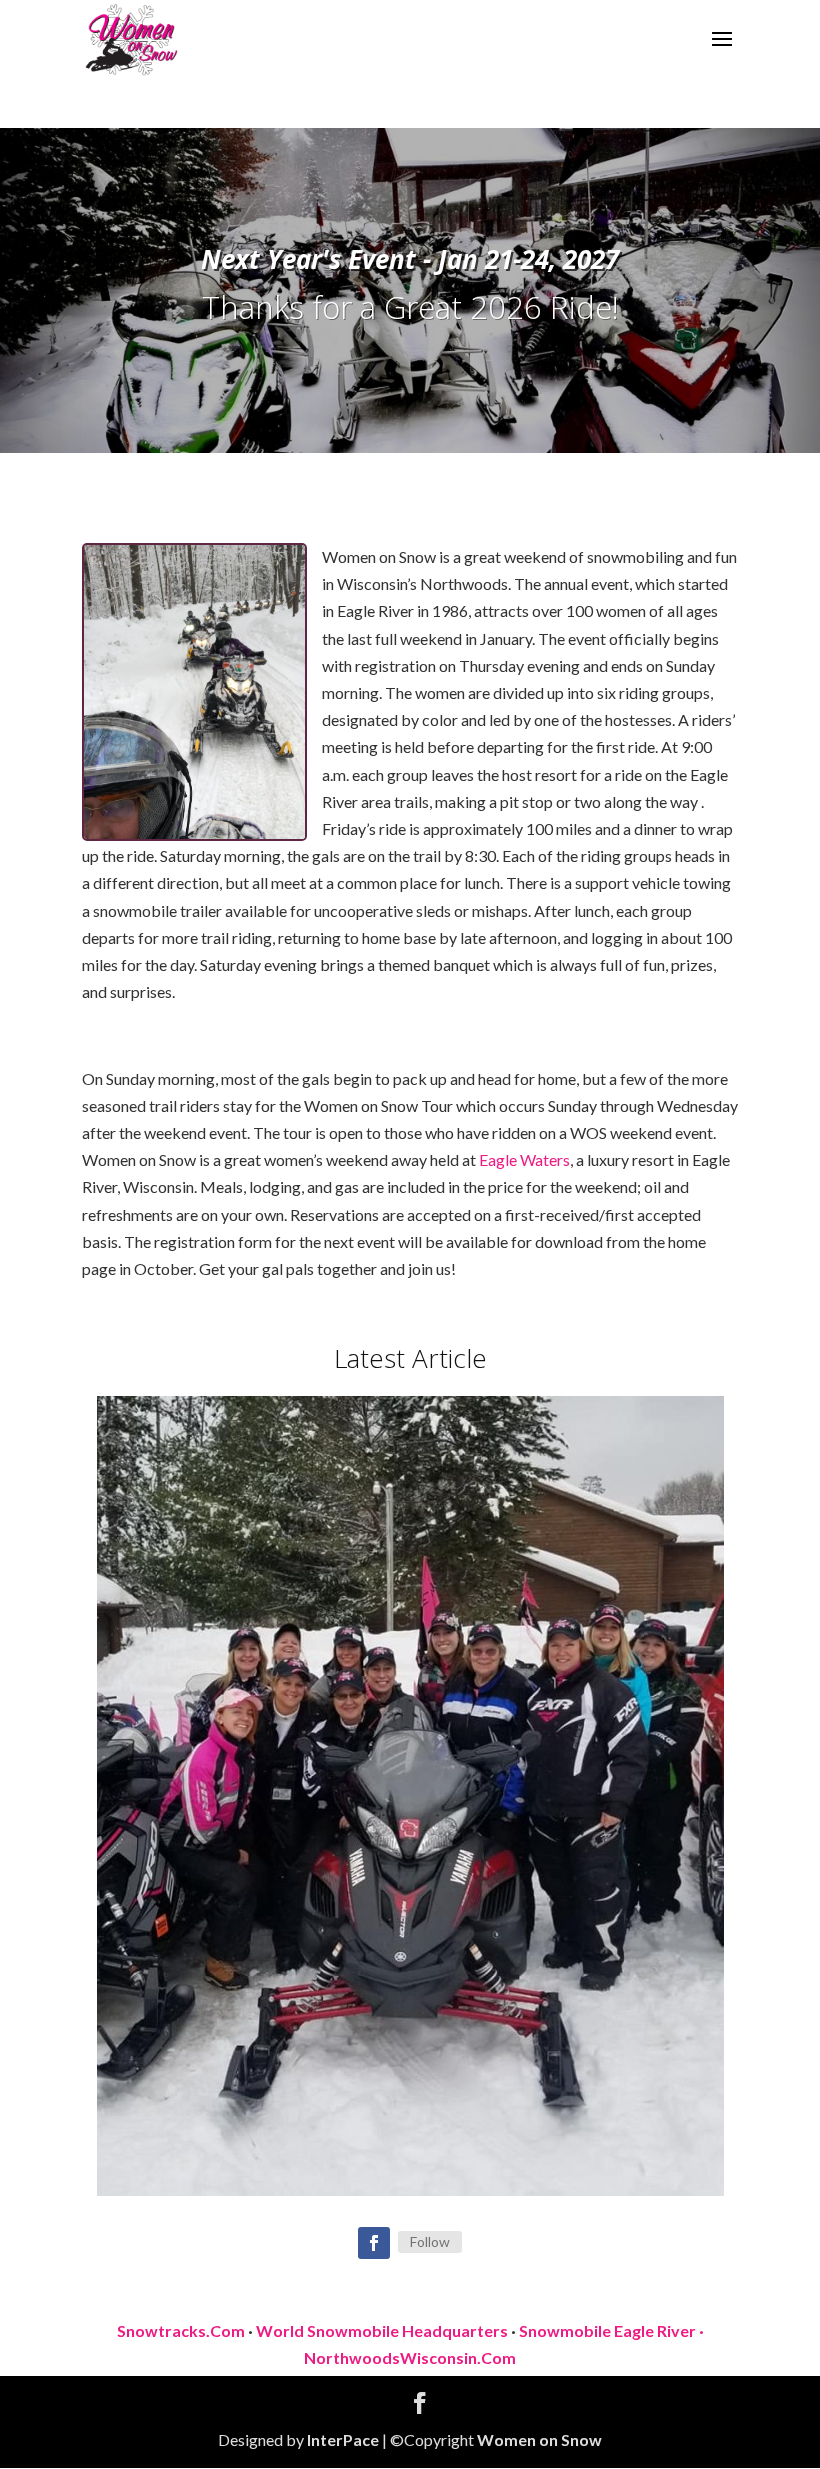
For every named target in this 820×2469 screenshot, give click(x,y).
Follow (430, 2241)
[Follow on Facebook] (374, 2243)
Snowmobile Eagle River (607, 2330)
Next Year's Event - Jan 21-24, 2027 (410, 259)
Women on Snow (539, 2439)
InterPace (343, 2439)
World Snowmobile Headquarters (382, 2330)
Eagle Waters (524, 1159)
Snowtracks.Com (181, 2330)
